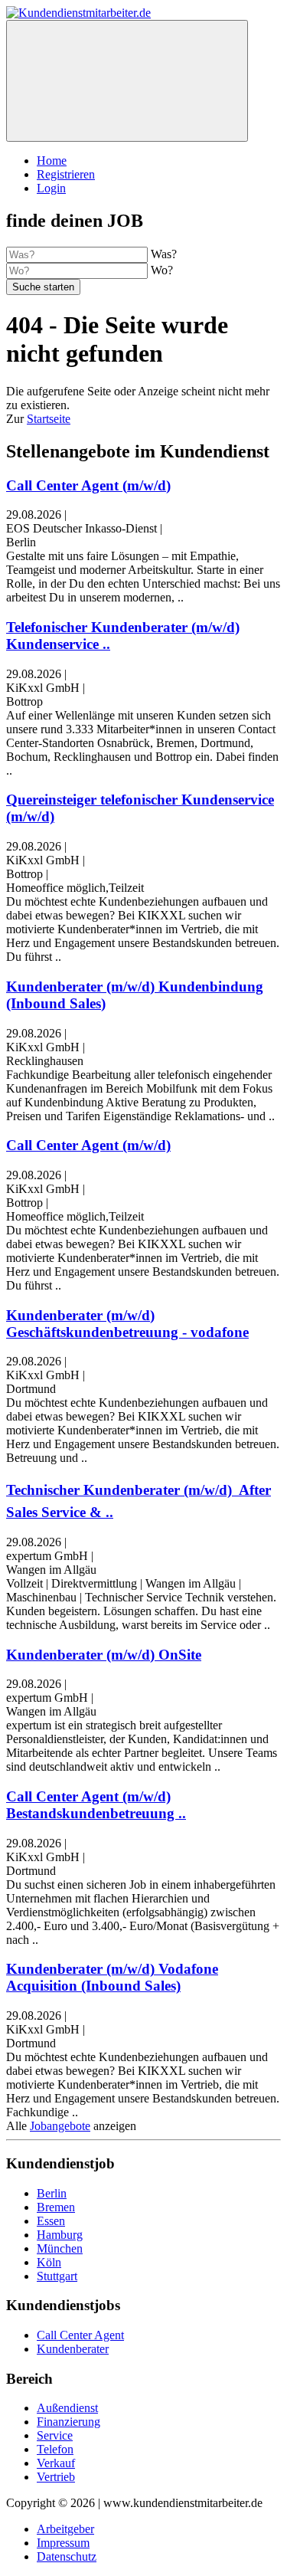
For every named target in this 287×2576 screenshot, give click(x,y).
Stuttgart (57, 2276)
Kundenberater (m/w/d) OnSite (104, 1655)
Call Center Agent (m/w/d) (88, 485)
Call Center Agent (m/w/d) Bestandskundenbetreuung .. (96, 1805)
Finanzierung (68, 2422)
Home (52, 161)
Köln (49, 2262)
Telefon (55, 2449)
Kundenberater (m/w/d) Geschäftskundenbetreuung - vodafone (127, 1324)
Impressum (63, 2543)
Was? (164, 254)
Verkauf (56, 2463)
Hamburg (60, 2235)
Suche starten (43, 287)
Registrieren (66, 174)
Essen (51, 2221)
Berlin (52, 2193)
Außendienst (67, 2408)
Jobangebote (60, 2126)
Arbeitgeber (65, 2529)
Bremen (56, 2207)
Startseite (49, 419)
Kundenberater (73, 2349)
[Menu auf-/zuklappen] (127, 81)
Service (55, 2435)
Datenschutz (67, 2556)
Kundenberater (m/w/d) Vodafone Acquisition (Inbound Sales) (112, 1977)
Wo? (162, 270)
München (60, 2248)
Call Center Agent (80, 2335)
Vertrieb (56, 2477)
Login (51, 188)
